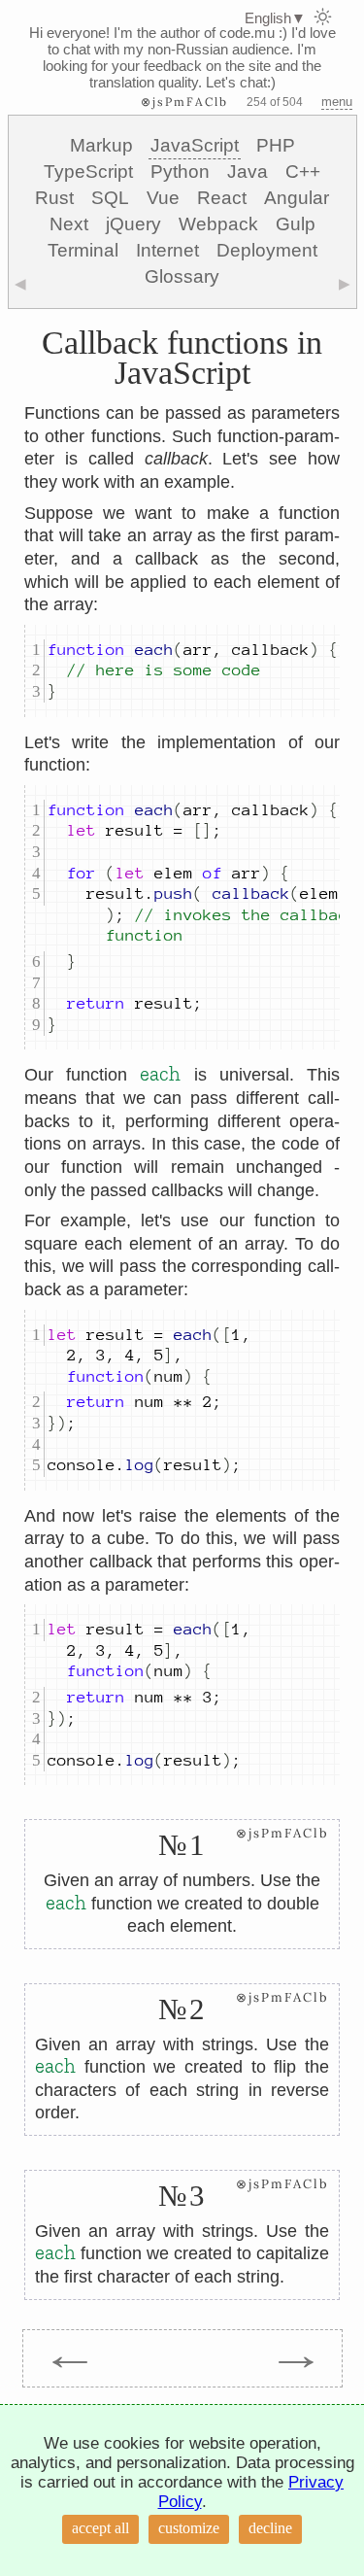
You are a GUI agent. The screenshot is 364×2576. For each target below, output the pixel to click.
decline (270, 2528)
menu (337, 102)
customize (189, 2528)
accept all (100, 2528)
